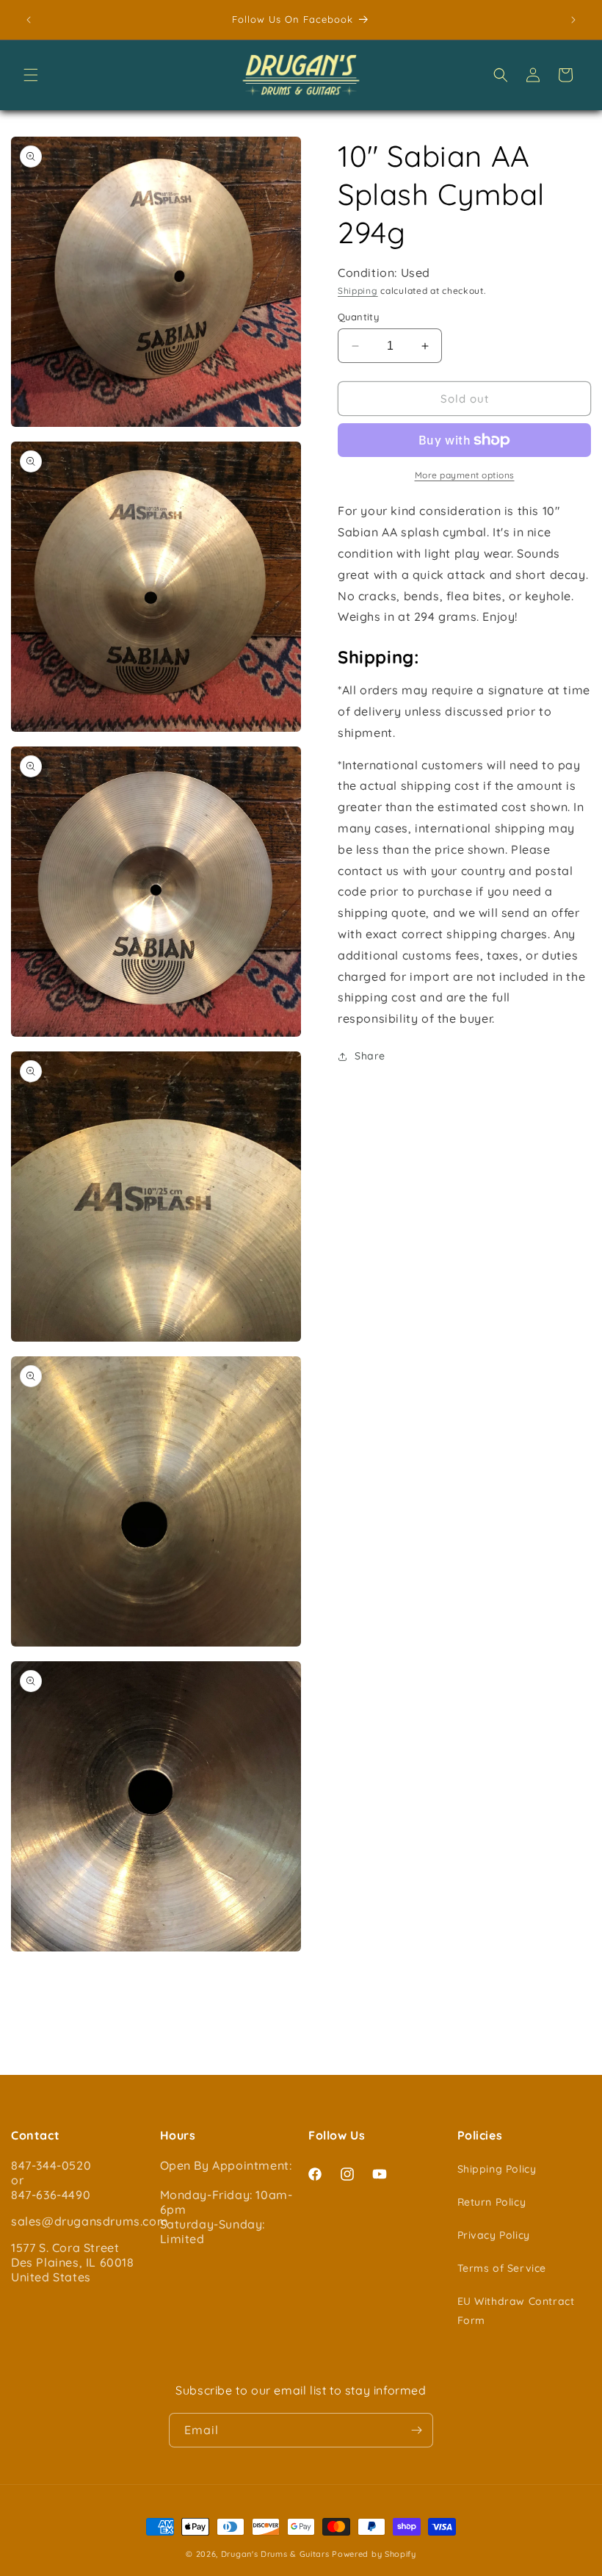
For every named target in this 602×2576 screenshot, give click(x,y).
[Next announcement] (573, 20)
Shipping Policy (497, 2169)
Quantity (358, 317)
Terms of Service (502, 2268)
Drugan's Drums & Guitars (275, 2554)
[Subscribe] (416, 2430)
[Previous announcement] (29, 20)
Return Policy (492, 2202)
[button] (31, 75)
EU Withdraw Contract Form (516, 2310)
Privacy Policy (494, 2235)
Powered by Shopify (374, 2554)
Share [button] (370, 1056)
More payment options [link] (465, 475)
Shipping (358, 291)
